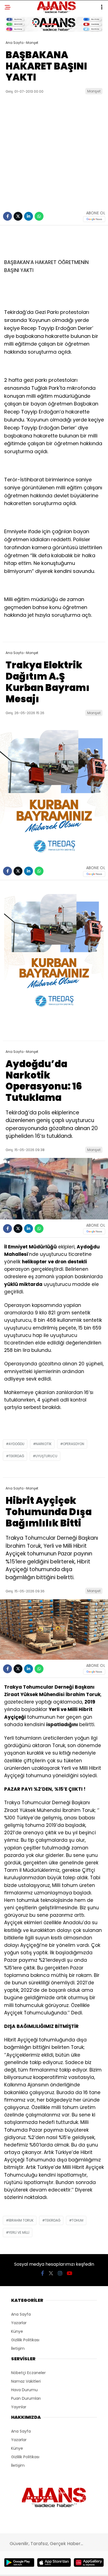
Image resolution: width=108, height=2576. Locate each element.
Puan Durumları (26, 2398)
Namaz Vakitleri (26, 2381)
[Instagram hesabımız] (60, 2273)
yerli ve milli (19, 2232)
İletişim (18, 2348)
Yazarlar (19, 2323)
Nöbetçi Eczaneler (28, 2373)
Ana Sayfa (21, 2314)
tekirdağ (16, 1456)
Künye (17, 2331)
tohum (78, 2220)
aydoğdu (16, 1444)
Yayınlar (19, 2407)
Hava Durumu (24, 2390)
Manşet (94, 91)
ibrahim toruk (21, 2220)
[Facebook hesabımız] (43, 2273)
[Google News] (94, 219)
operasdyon (74, 1444)
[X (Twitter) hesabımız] (51, 2273)
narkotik (44, 1444)
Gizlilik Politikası (25, 2340)
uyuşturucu (46, 1456)
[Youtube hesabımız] (70, 2273)
